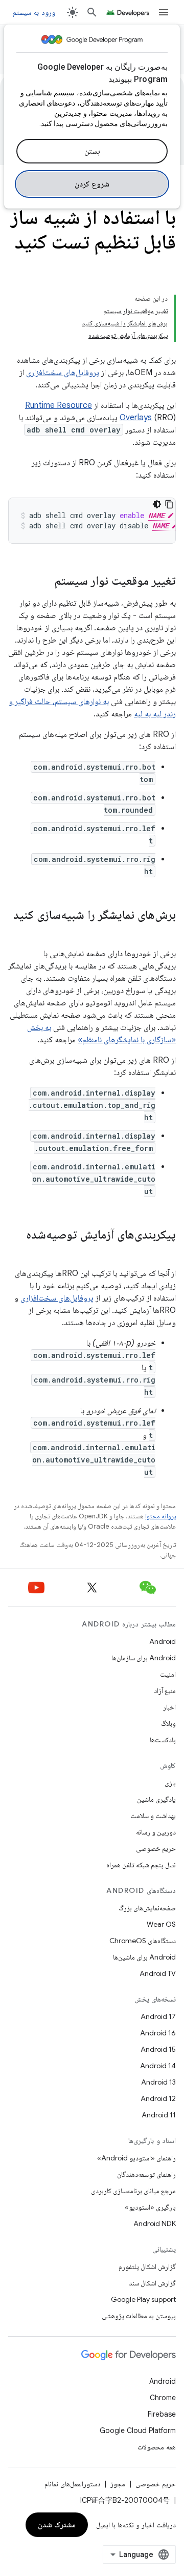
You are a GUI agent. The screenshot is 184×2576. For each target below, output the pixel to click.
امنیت (168, 1674)
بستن (92, 151)
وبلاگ (168, 1723)
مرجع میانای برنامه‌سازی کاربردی (133, 2191)
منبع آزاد (165, 1691)
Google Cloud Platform (138, 2430)
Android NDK (155, 2223)
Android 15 (158, 2049)
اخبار (169, 1707)
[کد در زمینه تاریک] (157, 504)
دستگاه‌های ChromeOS (143, 1941)
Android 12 (158, 2098)
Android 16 (158, 2033)
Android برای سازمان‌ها (144, 1658)
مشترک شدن (57, 2525)
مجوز (118, 2484)
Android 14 (158, 2066)
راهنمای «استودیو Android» (136, 2158)
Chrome (163, 2398)
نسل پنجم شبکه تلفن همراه (141, 1865)
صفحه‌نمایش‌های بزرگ (147, 1908)
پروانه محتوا (160, 1516)
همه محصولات (157, 2447)
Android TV (158, 1973)
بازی (170, 1783)
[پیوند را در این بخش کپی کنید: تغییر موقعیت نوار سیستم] (44, 582)
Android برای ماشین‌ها (144, 1957)
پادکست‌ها (163, 1740)
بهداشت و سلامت (153, 1816)
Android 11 (159, 2115)
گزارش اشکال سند (152, 2283)
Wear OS (161, 1924)
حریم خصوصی (156, 1848)
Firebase (162, 2414)
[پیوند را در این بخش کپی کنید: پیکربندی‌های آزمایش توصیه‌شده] (166, 1252)
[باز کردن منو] (164, 12)
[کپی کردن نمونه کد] (169, 504)
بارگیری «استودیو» (150, 2207)
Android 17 (158, 2016)
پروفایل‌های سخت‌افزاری (63, 373)
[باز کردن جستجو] (92, 12)
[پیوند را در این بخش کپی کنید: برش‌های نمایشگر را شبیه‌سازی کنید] (166, 932)
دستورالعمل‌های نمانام (72, 2484)
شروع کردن (92, 184)
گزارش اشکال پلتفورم (147, 2266)
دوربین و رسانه (156, 1832)
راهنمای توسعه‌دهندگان (146, 2174)
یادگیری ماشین (156, 1799)
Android (163, 1641)
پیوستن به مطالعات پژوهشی (139, 2316)
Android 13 (158, 2082)
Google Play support (143, 2299)
